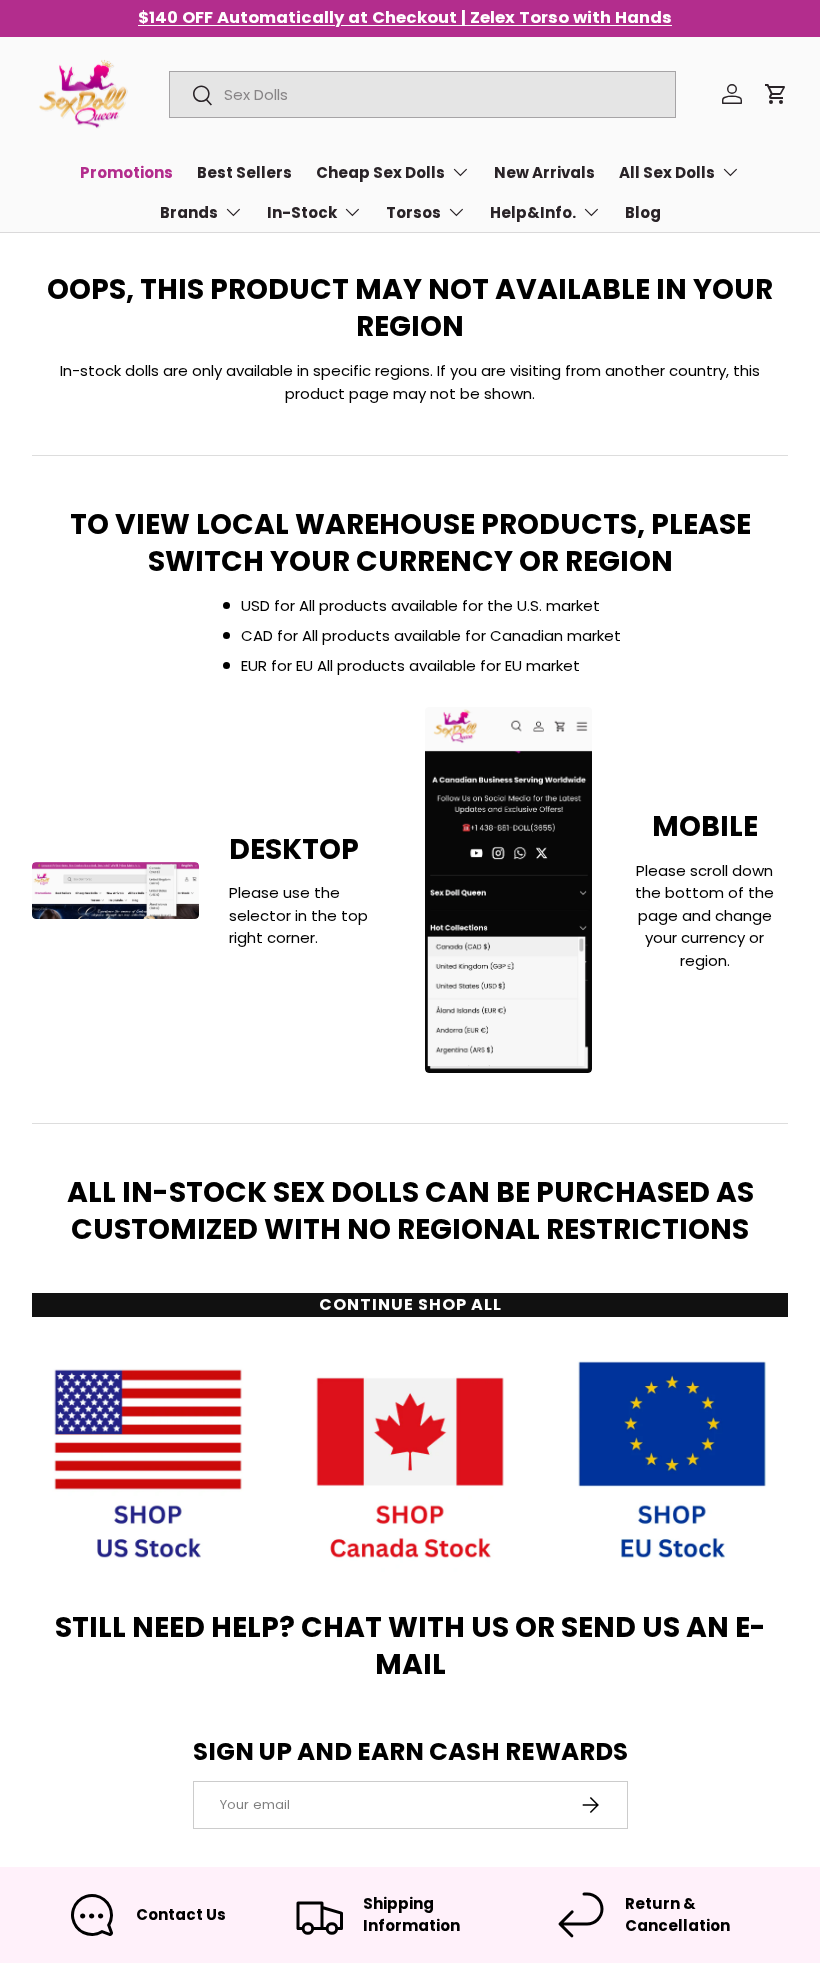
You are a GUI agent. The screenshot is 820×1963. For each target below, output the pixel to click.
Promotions (126, 172)
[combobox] (422, 94)
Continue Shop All (410, 1304)
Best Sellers (244, 172)
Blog (643, 212)
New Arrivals (544, 172)
